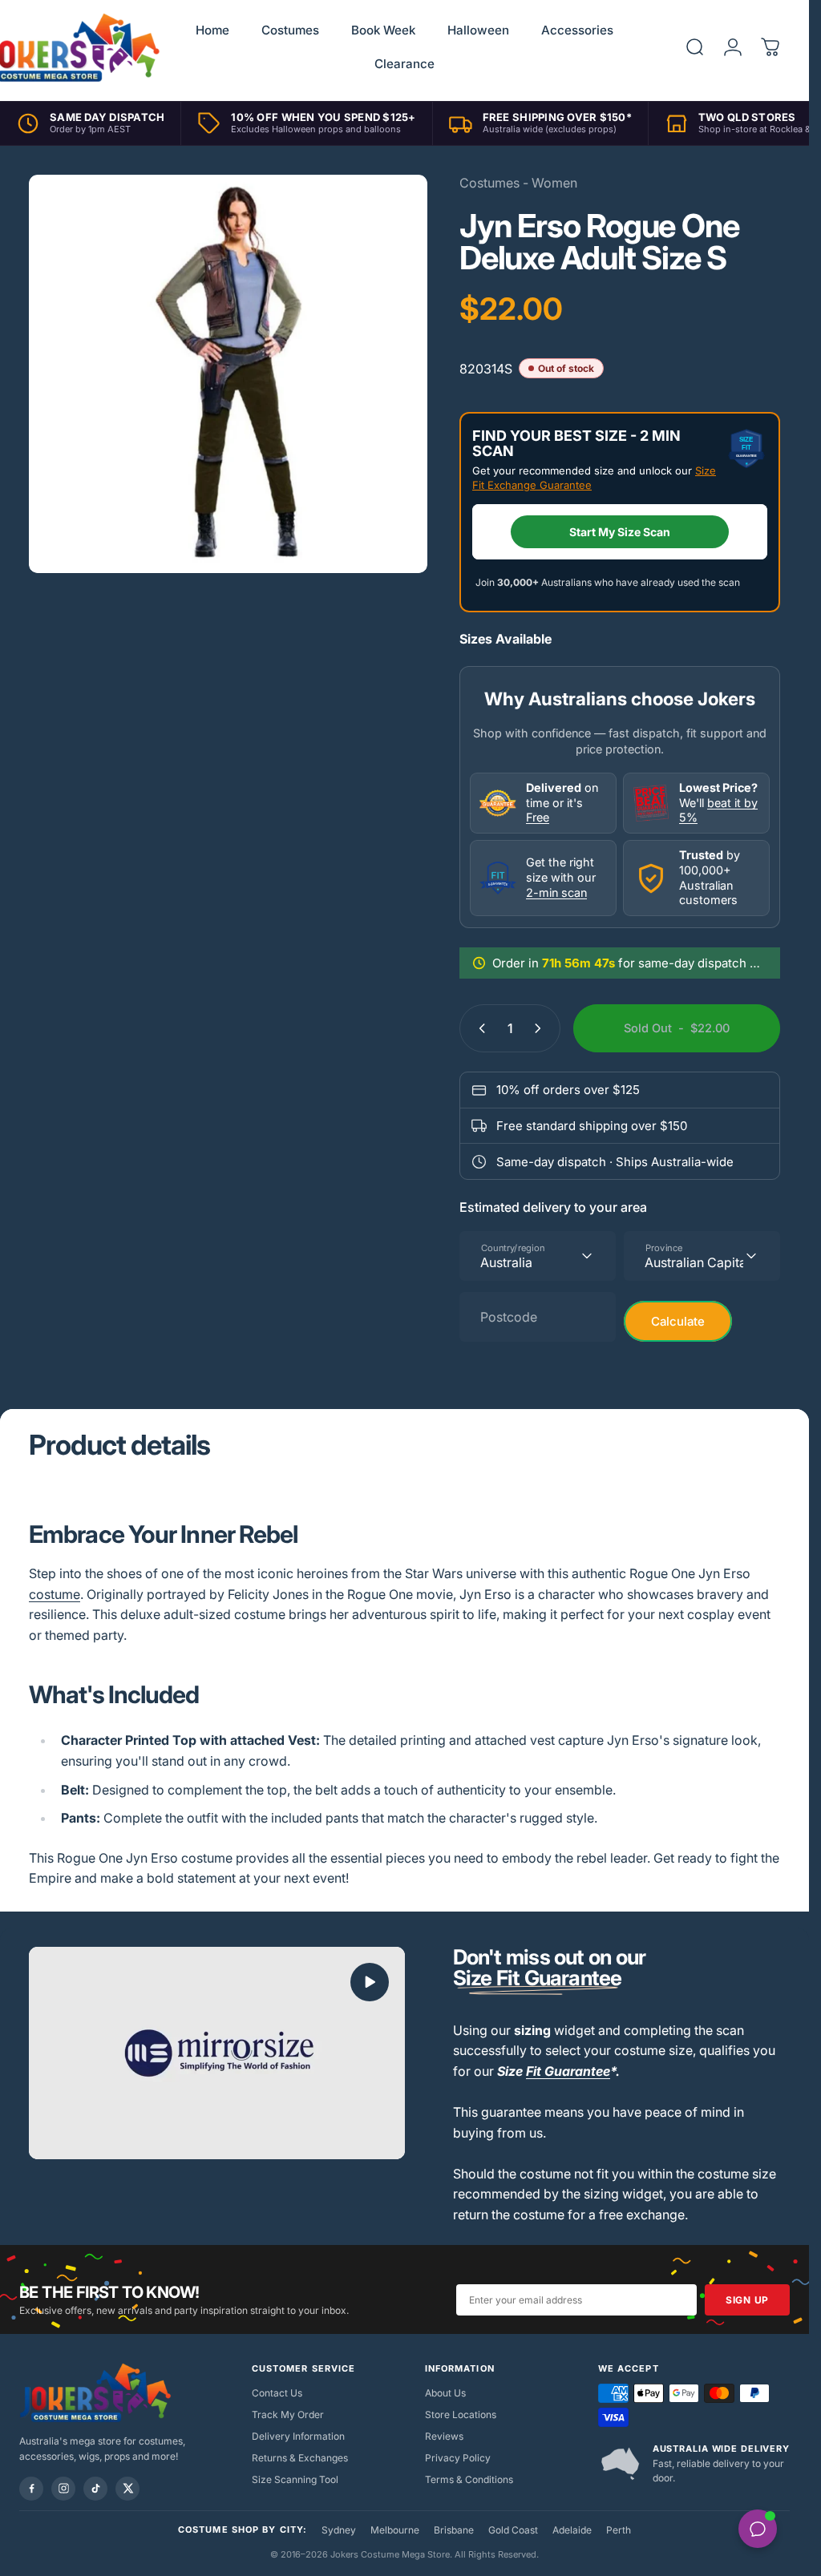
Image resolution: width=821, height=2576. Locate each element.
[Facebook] (31, 2489)
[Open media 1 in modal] (228, 374)
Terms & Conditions (469, 2479)
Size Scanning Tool (295, 2479)
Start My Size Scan (620, 532)
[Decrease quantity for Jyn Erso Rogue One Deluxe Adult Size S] (479, 1028)
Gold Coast (513, 2530)
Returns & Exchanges (300, 2458)
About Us (445, 2393)
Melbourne (395, 2530)
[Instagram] (63, 2489)
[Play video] (217, 2053)
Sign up (747, 2300)
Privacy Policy (458, 2458)
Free (538, 817)
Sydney (339, 2530)
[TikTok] (95, 2489)
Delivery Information (298, 2436)
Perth (619, 2530)
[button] (370, 1982)
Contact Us (277, 2393)
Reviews (444, 2436)
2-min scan (556, 892)
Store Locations (461, 2414)
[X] (127, 2489)
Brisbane (454, 2530)
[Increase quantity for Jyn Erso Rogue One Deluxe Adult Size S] (541, 1028)
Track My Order (288, 2414)
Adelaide (572, 2530)
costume (55, 1594)
